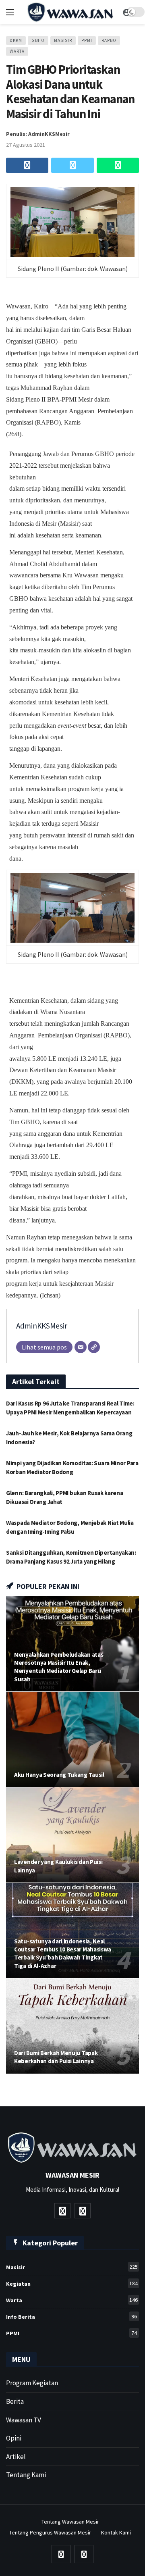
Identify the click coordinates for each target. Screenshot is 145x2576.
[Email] (81, 1347)
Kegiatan (72, 2283)
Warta (17, 51)
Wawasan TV (24, 2420)
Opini (14, 2438)
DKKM (16, 40)
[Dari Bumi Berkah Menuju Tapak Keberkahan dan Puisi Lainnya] (72, 2026)
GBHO (38, 40)
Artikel (16, 2457)
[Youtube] (62, 2211)
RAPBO (109, 40)
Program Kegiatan (32, 2383)
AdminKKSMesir (42, 1326)
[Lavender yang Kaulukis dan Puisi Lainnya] (72, 1835)
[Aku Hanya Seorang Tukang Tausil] (72, 1739)
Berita (15, 2401)
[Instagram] (83, 2211)
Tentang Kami (26, 2475)
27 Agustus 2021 (26, 145)
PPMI (87, 40)
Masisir (63, 40)
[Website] (94, 1347)
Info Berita (71, 2317)
